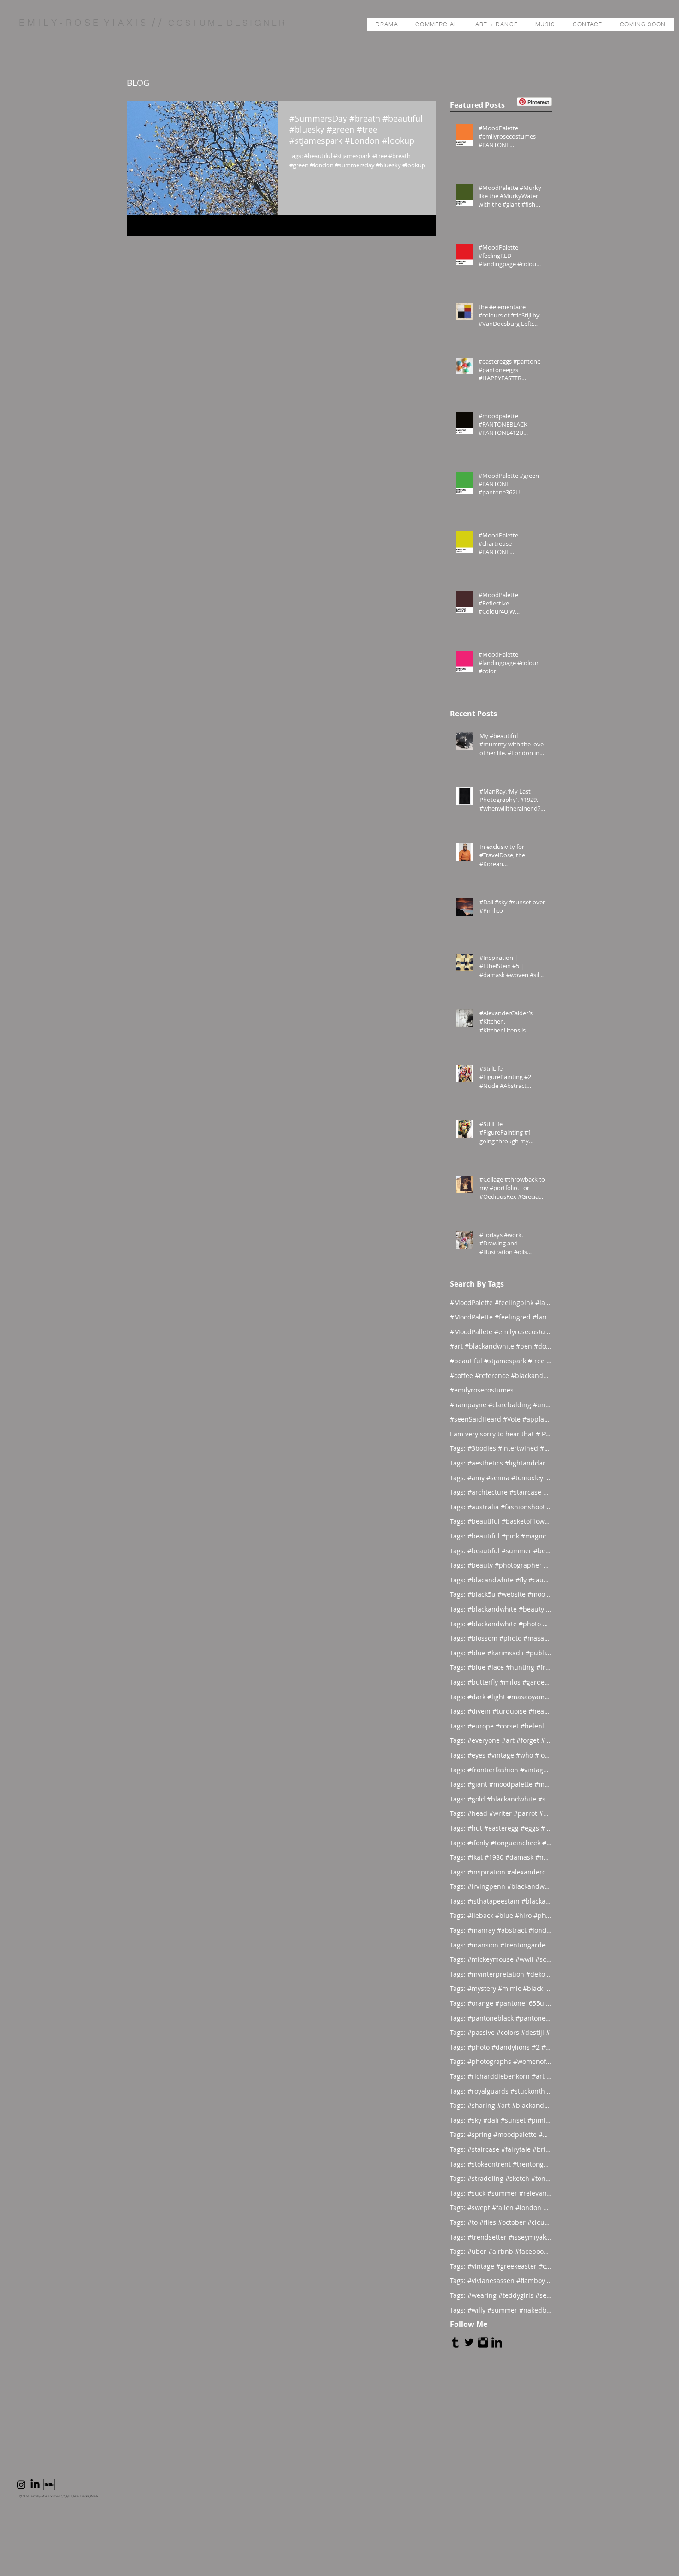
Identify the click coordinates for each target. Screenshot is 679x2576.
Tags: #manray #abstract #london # (501, 1930)
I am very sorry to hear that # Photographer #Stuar (501, 1434)
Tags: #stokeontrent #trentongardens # (501, 2164)
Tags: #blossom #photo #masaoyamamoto (501, 1638)
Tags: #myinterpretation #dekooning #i (501, 1974)
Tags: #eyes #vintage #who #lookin (501, 1755)
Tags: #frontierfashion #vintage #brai (501, 1770)
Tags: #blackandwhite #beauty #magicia (501, 1609)
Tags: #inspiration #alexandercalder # (501, 1872)
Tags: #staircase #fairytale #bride (501, 2149)
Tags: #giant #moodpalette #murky (501, 1784)
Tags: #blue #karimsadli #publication (501, 1653)
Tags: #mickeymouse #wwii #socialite (501, 1959)
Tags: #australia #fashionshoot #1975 (501, 1507)
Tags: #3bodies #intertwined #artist (501, 1448)
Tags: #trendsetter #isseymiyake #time (501, 2237)
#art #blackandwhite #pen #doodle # (501, 1346)
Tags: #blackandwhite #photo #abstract (501, 1624)
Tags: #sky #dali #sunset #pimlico (501, 2120)
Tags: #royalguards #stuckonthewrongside (501, 2091)
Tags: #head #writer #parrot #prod (501, 1813)
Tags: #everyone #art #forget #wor (501, 1740)
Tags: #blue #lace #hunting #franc (501, 1667)
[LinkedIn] (35, 2484)
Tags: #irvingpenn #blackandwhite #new (501, 1886)
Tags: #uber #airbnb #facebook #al (501, 2251)
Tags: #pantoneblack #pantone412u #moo (501, 2018)
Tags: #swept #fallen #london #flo (501, 2207)
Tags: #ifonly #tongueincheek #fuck (501, 1843)
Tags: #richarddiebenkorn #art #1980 (501, 2076)
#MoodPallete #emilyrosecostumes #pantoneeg (501, 1332)
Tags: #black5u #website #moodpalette (501, 1594)
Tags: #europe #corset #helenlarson (501, 1726)
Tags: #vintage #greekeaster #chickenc (501, 2266)
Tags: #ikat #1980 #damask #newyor (501, 1857)
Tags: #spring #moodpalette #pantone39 (501, 2134)
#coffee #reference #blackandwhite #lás (501, 1376)
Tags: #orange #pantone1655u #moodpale (501, 2003)
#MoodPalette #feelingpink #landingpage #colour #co (501, 1303)
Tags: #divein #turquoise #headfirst (501, 1711)
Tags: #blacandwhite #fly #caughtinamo (501, 1580)
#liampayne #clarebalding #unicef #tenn (501, 1405)
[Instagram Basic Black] (483, 2342)
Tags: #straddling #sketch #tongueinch (501, 2178)
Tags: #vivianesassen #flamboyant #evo (501, 2280)
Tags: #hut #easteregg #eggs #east (501, 1828)
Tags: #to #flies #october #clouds (501, 2222)
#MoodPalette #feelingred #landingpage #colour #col (501, 1317)
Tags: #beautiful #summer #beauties (501, 1551)
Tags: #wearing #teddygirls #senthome (501, 2295)
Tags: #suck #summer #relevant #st (501, 2193)
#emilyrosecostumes (482, 1390)
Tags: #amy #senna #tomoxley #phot (501, 1478)
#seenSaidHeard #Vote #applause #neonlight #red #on (501, 1419)
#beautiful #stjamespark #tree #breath (501, 1361)
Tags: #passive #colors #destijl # (500, 2032)
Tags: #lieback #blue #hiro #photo (501, 1915)
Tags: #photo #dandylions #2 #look (501, 2047)
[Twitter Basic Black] (469, 2342)
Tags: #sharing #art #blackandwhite (501, 2105)
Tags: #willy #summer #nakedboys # (501, 2310)
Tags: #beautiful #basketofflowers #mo (501, 1521)
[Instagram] (21, 2484)
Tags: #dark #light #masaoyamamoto (501, 1697)
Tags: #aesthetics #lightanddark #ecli (501, 1463)
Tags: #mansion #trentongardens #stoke (501, 1945)
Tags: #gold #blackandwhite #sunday (501, 1799)
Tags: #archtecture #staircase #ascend (501, 1492)
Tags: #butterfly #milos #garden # (501, 1682)
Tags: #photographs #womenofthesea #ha (501, 2061)
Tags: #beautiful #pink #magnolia (501, 1536)
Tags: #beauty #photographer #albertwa (501, 1565)
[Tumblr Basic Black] (455, 2342)
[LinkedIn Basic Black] (497, 2342)
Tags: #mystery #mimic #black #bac (501, 1988)
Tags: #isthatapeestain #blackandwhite (501, 1901)
